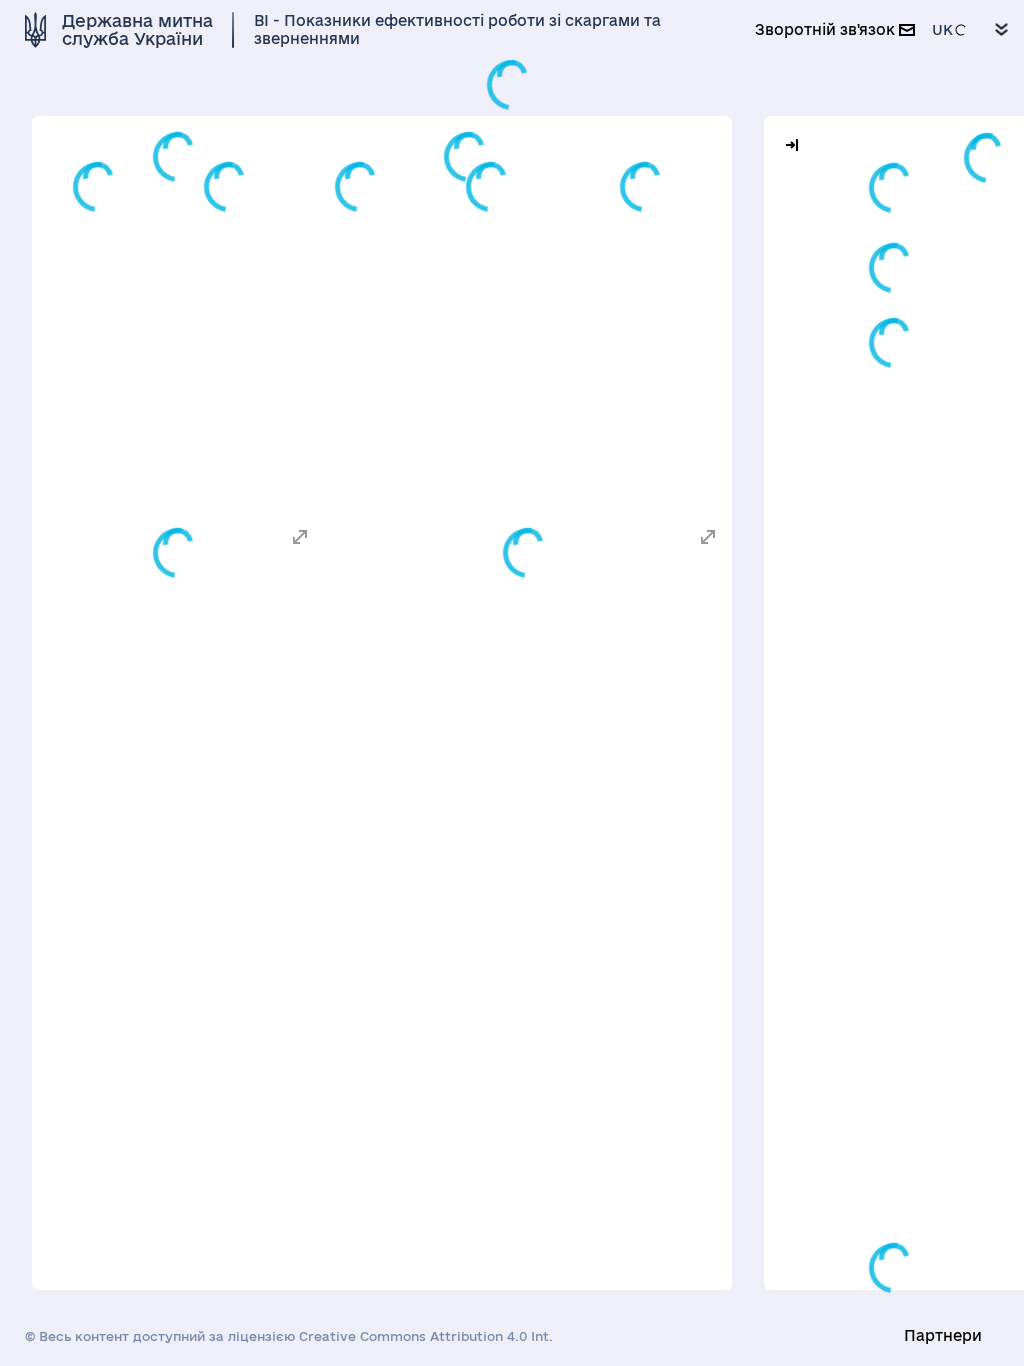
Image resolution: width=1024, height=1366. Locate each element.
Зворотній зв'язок (827, 29)
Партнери (943, 1335)
